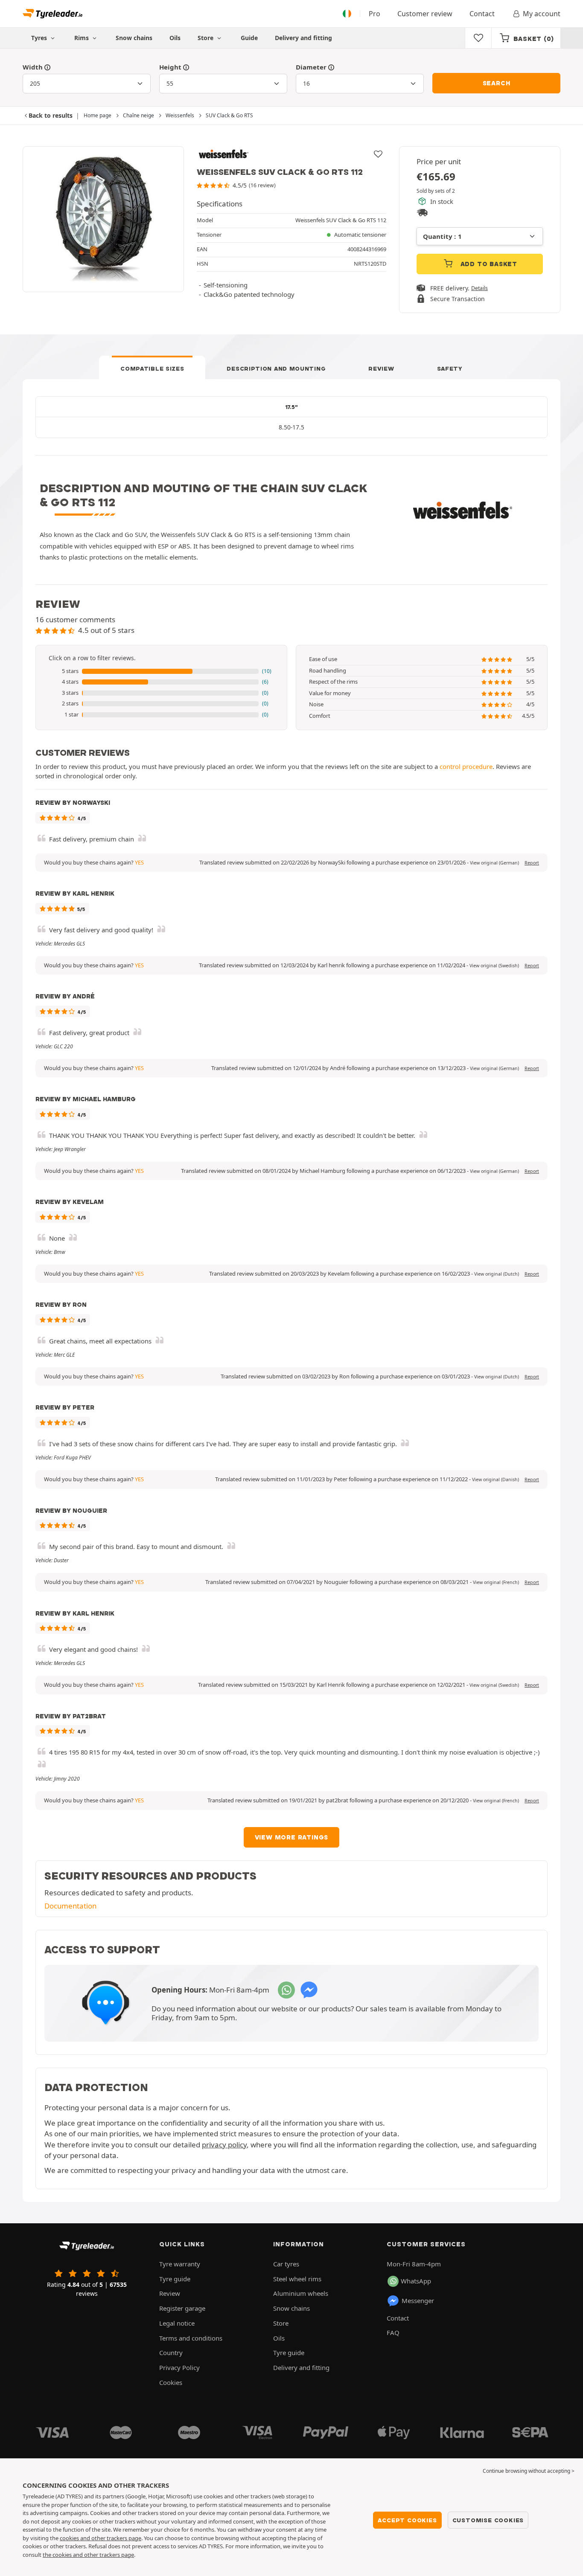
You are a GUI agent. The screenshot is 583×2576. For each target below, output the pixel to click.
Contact (482, 14)
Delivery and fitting (303, 38)
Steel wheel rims (297, 2279)
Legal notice (177, 2323)
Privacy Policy (179, 2367)
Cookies (171, 2382)
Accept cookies (407, 2520)
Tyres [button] (40, 38)
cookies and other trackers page (101, 2538)
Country (171, 2353)
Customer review (425, 14)
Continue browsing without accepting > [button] (529, 2471)
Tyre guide (175, 2279)
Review (381, 368)
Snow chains (134, 38)
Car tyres (286, 2264)
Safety (450, 368)
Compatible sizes (152, 368)
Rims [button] (82, 38)
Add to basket (488, 264)
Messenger (418, 2300)
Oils (175, 38)
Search (497, 83)
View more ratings (292, 1837)
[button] (161, 671)
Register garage (182, 2308)
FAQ (393, 2332)
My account (542, 14)
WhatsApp (416, 2281)
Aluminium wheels (301, 2293)
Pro (375, 14)
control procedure (466, 766)
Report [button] (532, 863)
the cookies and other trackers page (88, 2555)
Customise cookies (488, 2520)
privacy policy (224, 2145)
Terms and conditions (191, 2338)
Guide (249, 38)
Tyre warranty (180, 2264)
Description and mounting (276, 368)
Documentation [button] (70, 1906)
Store (206, 38)
